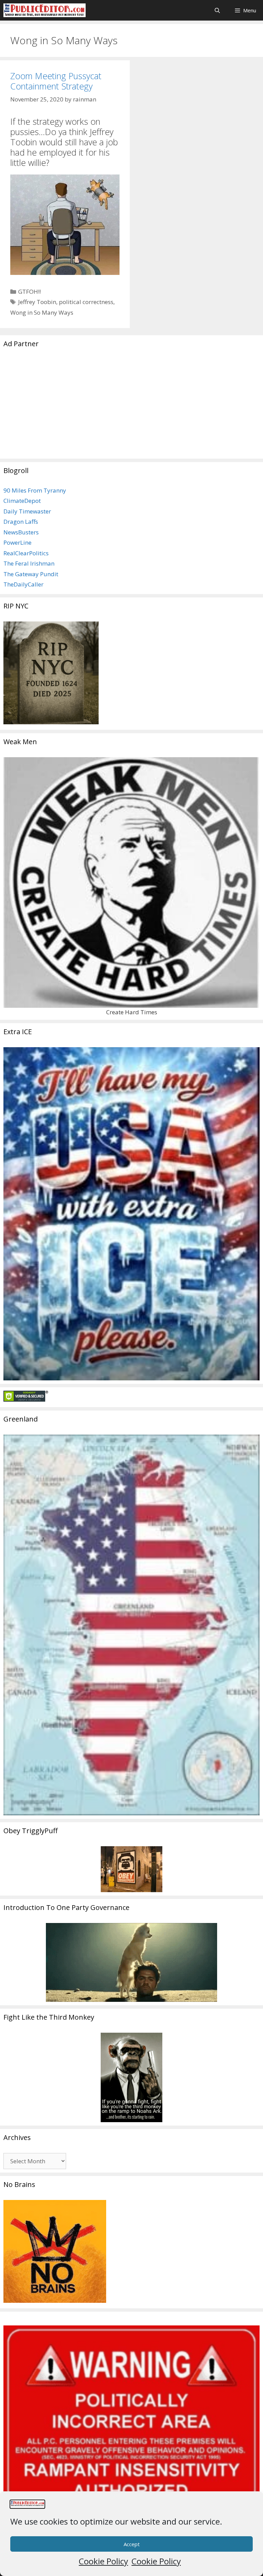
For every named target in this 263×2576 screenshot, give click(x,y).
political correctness (86, 302)
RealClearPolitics (26, 553)
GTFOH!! (29, 292)
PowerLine (17, 542)
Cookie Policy (103, 2561)
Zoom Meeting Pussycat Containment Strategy (56, 81)
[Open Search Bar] (217, 10)
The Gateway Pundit (31, 574)
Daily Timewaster (27, 511)
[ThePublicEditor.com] (45, 10)
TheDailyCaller (23, 584)
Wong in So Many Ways (42, 312)
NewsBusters (21, 532)
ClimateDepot (22, 501)
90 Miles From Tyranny (35, 490)
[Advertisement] (131, 407)
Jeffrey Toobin (37, 302)
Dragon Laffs (21, 522)
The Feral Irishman (29, 563)
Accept (132, 2544)
